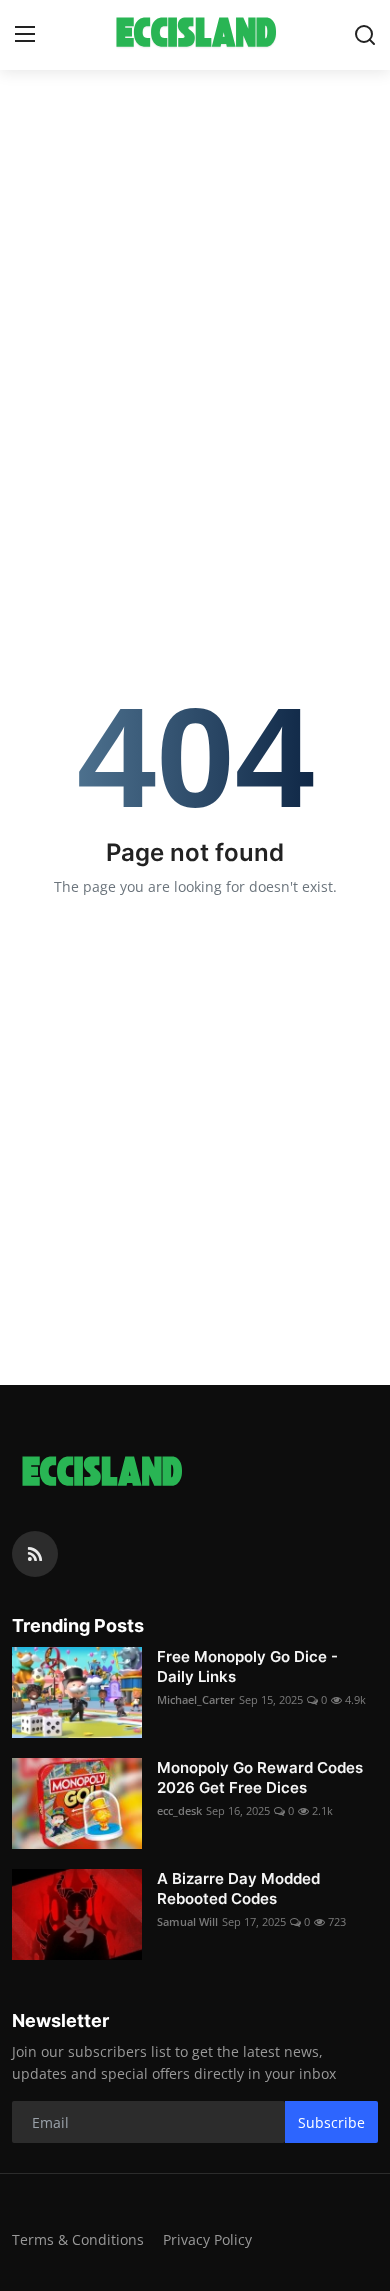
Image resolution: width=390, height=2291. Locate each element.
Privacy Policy (207, 2239)
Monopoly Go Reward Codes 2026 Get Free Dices (260, 1777)
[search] (365, 35)
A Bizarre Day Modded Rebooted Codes (238, 1888)
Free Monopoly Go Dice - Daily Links (247, 1666)
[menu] (25, 35)
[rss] (35, 1554)
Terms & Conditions (78, 2239)
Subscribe (331, 2122)
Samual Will (187, 1921)
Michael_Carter (196, 1699)
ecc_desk (179, 1810)
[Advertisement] (195, 280)
